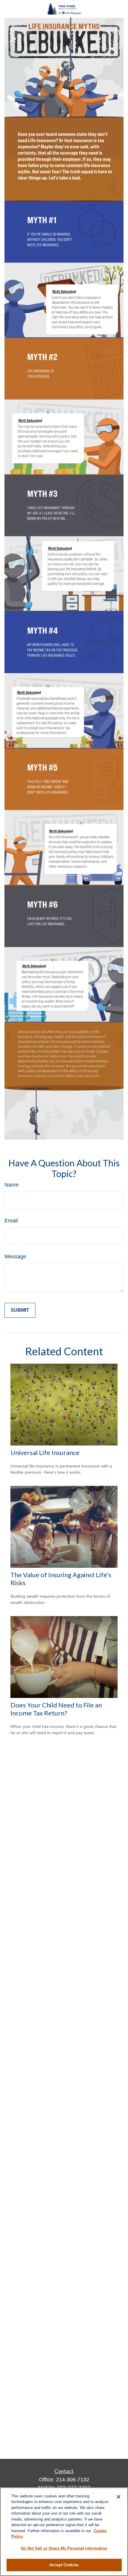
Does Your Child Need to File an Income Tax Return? (56, 1709)
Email (11, 1221)
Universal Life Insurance (45, 1452)
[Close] (118, 2497)
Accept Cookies (64, 2565)
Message (15, 1257)
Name (12, 1185)
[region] (64, 2532)
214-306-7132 (73, 2480)
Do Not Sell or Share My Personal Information (64, 2548)
